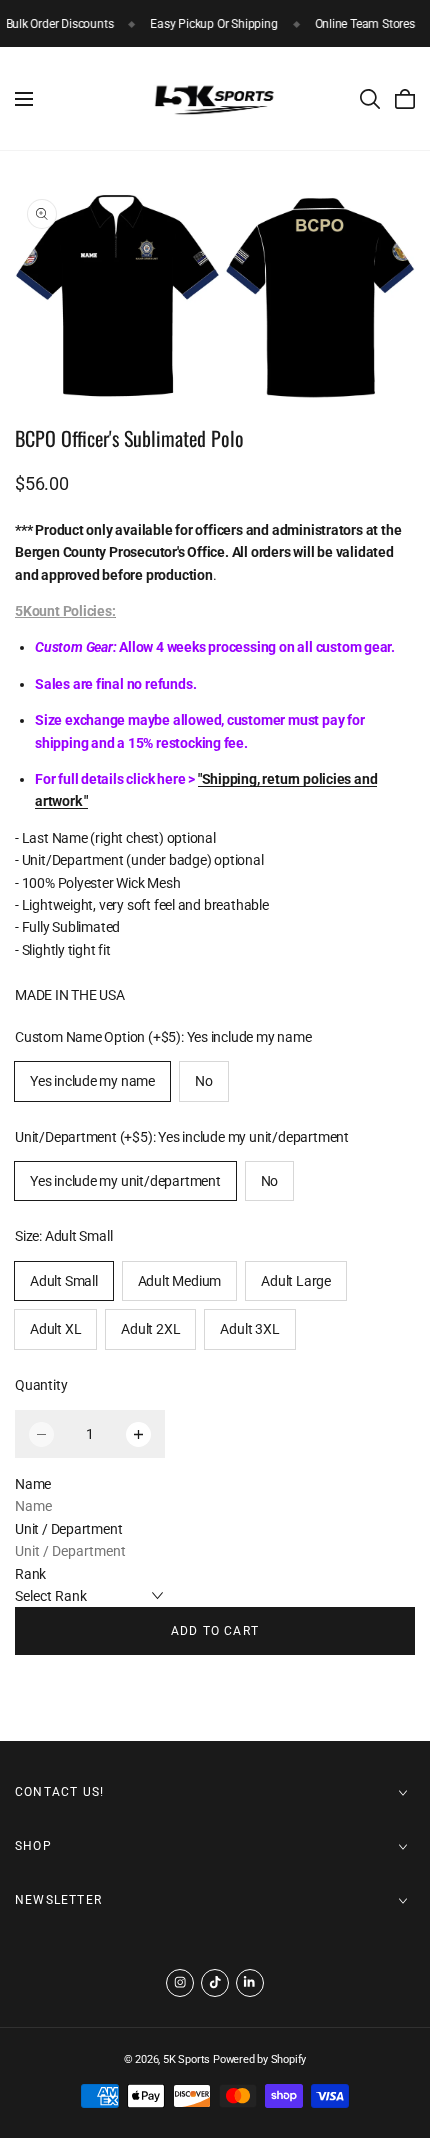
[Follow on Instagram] (180, 1983)
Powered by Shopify (259, 2059)
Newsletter (58, 1900)
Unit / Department (68, 1529)
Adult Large (296, 1281)
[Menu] (24, 99)
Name (33, 1484)
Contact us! (59, 1792)
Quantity (41, 1385)
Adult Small (64, 1281)
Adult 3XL (249, 1329)
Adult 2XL (150, 1329)
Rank (30, 1574)
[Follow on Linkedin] (250, 1983)
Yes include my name (92, 1081)
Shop (33, 1846)
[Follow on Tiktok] (215, 1983)
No (204, 1081)
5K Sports (186, 2059)
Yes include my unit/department (125, 1181)
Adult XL (55, 1329)
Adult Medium (179, 1281)
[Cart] (405, 99)
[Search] (370, 99)
